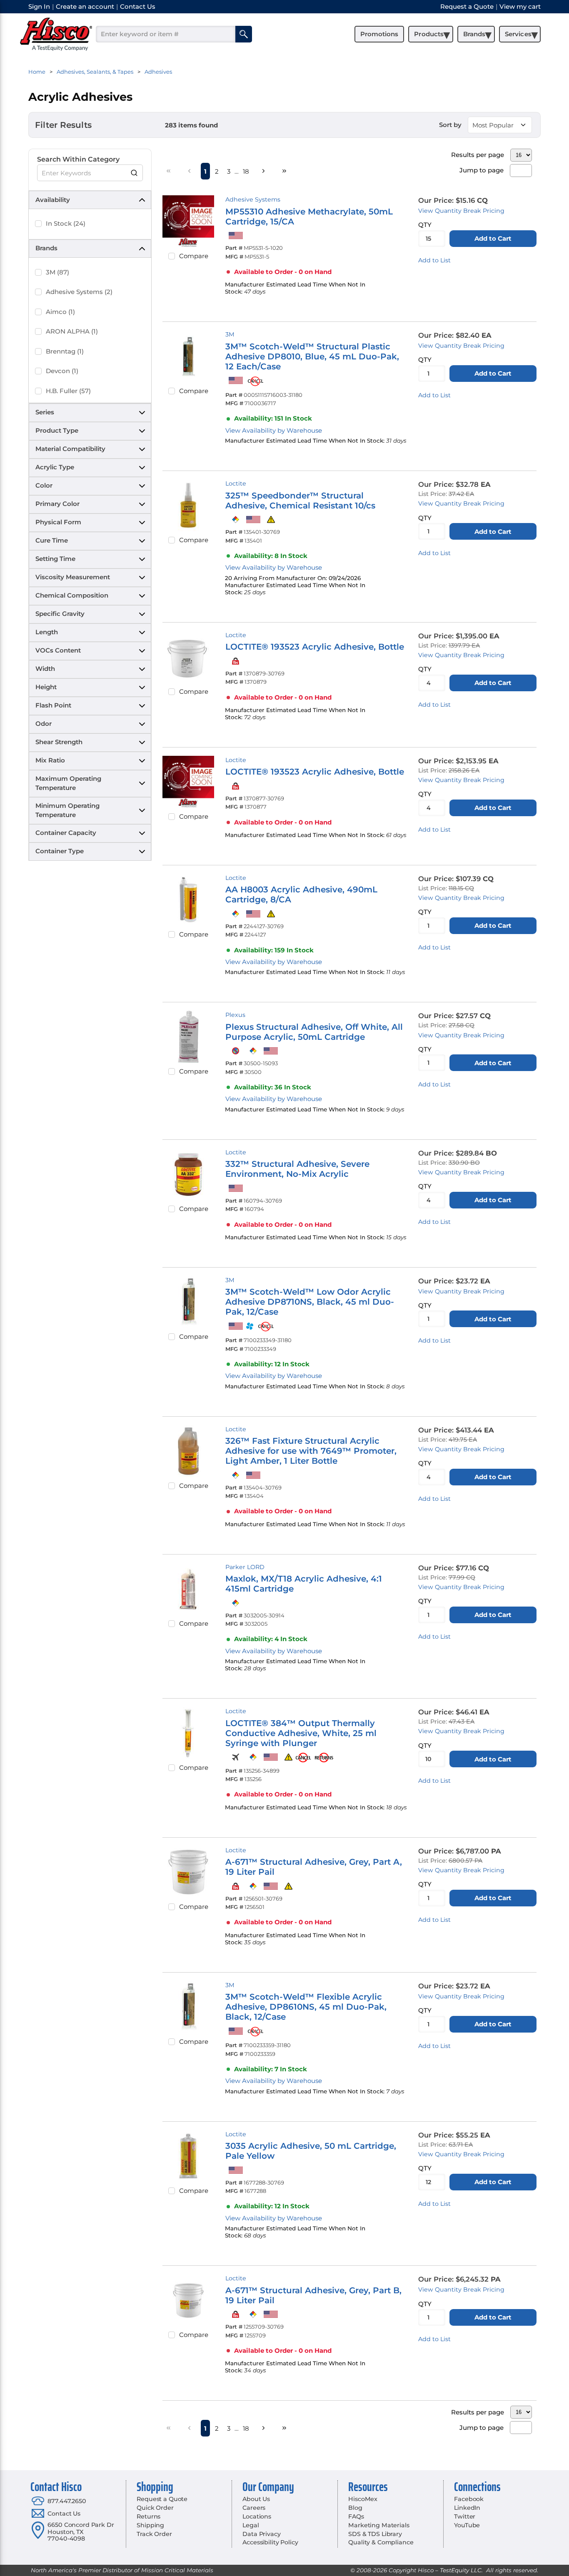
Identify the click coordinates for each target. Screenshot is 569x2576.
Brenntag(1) (65, 351)
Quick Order (155, 2508)
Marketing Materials (379, 2525)
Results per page (478, 155)
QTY (425, 225)
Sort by (450, 125)
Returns (148, 2516)
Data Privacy (261, 2534)
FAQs (356, 2516)
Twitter (465, 2516)
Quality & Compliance (381, 2542)
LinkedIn (467, 2508)
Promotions (379, 34)
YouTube (467, 2525)
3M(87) (57, 272)
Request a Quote (162, 2499)
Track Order (154, 2534)
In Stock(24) (66, 223)
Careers (254, 2508)
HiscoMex (363, 2499)
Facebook (469, 2499)
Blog (355, 2508)
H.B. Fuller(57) (68, 391)
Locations (257, 2516)
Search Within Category (78, 159)
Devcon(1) (62, 371)
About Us (256, 2499)
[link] (169, 171)
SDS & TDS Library (375, 2534)
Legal (251, 2525)
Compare (194, 256)
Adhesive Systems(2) (79, 292)
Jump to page (482, 170)
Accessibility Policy (270, 2542)
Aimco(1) (60, 312)
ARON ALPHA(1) (72, 331)
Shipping (150, 2525)
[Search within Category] (135, 173)
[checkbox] (38, 224)
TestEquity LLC (461, 2570)
